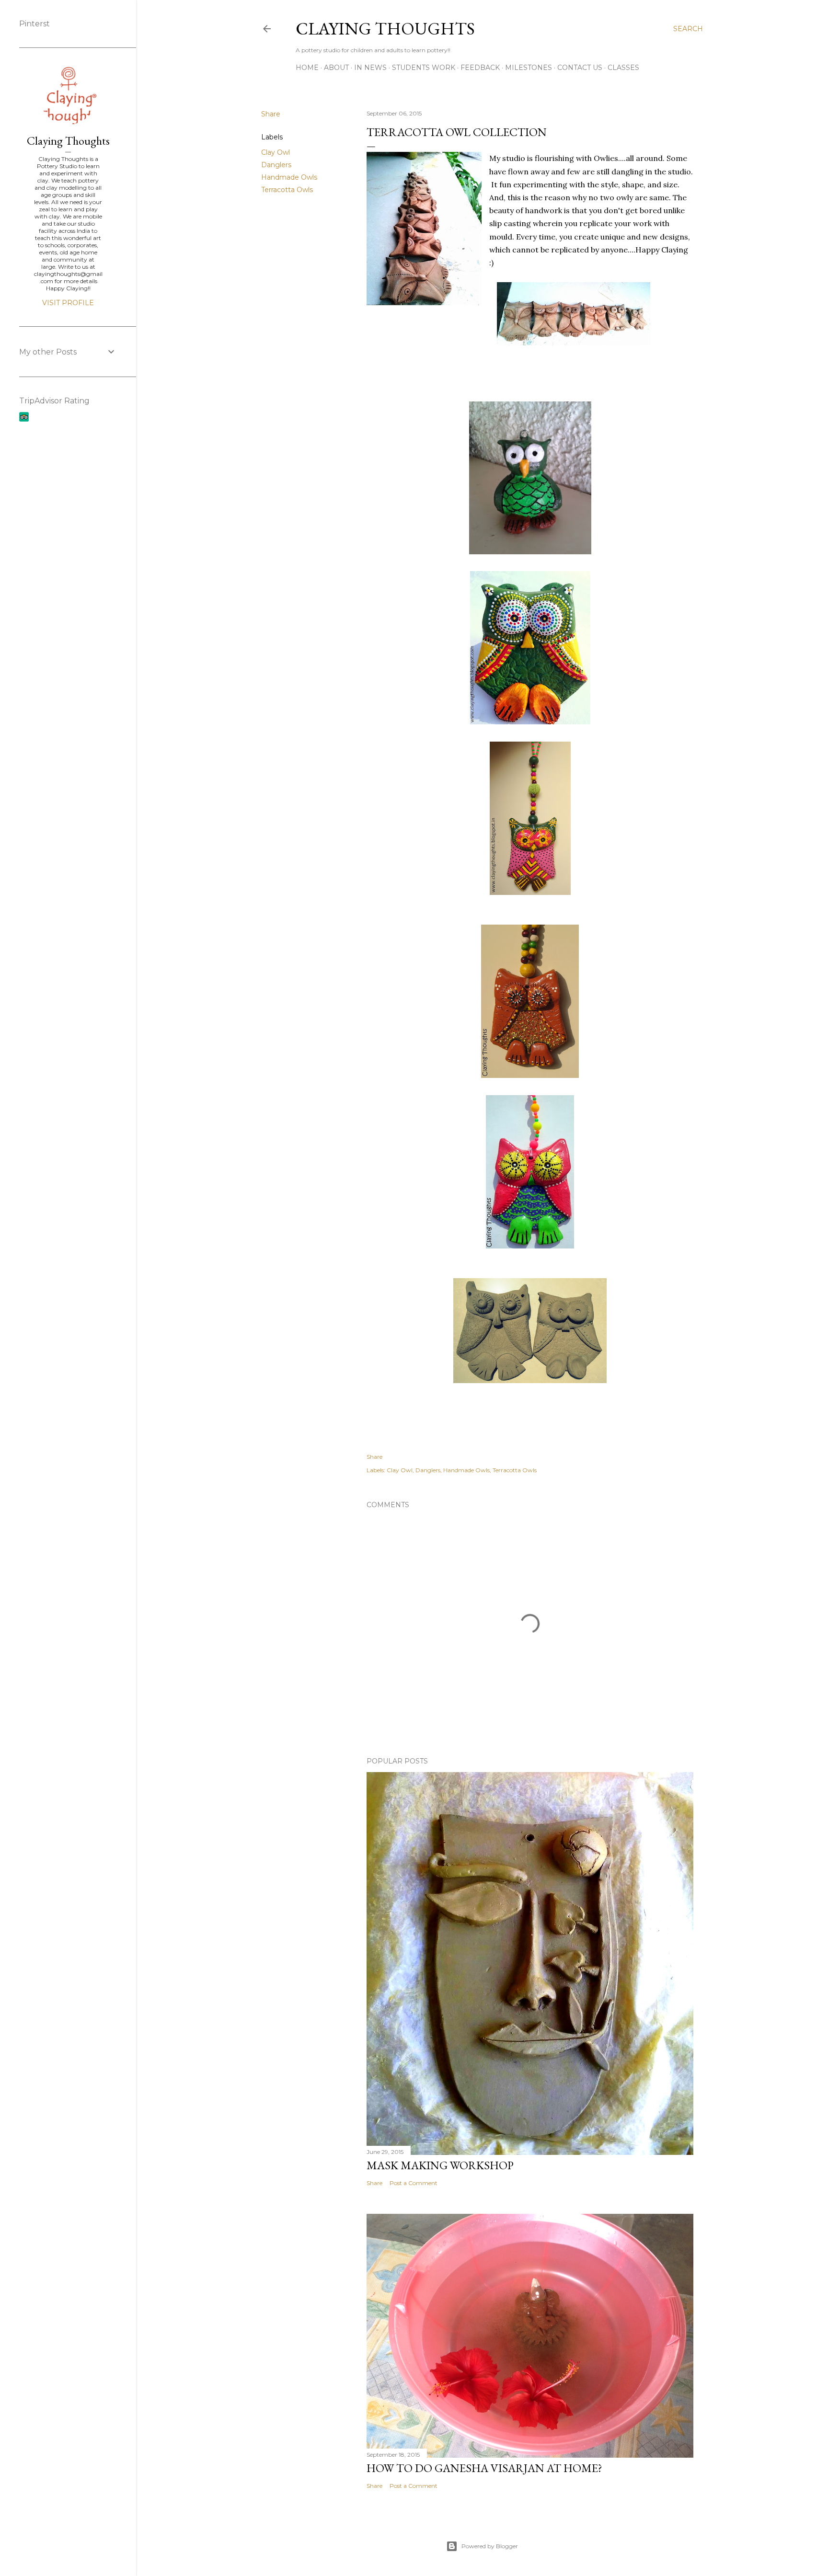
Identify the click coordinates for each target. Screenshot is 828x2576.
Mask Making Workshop (440, 2165)
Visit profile (68, 303)
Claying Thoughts (385, 29)
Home (307, 68)
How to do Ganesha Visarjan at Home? (484, 2468)
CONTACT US (580, 68)
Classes (623, 68)
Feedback (480, 68)
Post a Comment (414, 2183)
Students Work (424, 68)
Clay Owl (276, 152)
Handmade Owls (289, 177)
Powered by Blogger (490, 2546)
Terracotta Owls (287, 190)
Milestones (529, 68)
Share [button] (271, 114)
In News (370, 68)
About (336, 68)
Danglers (276, 165)
